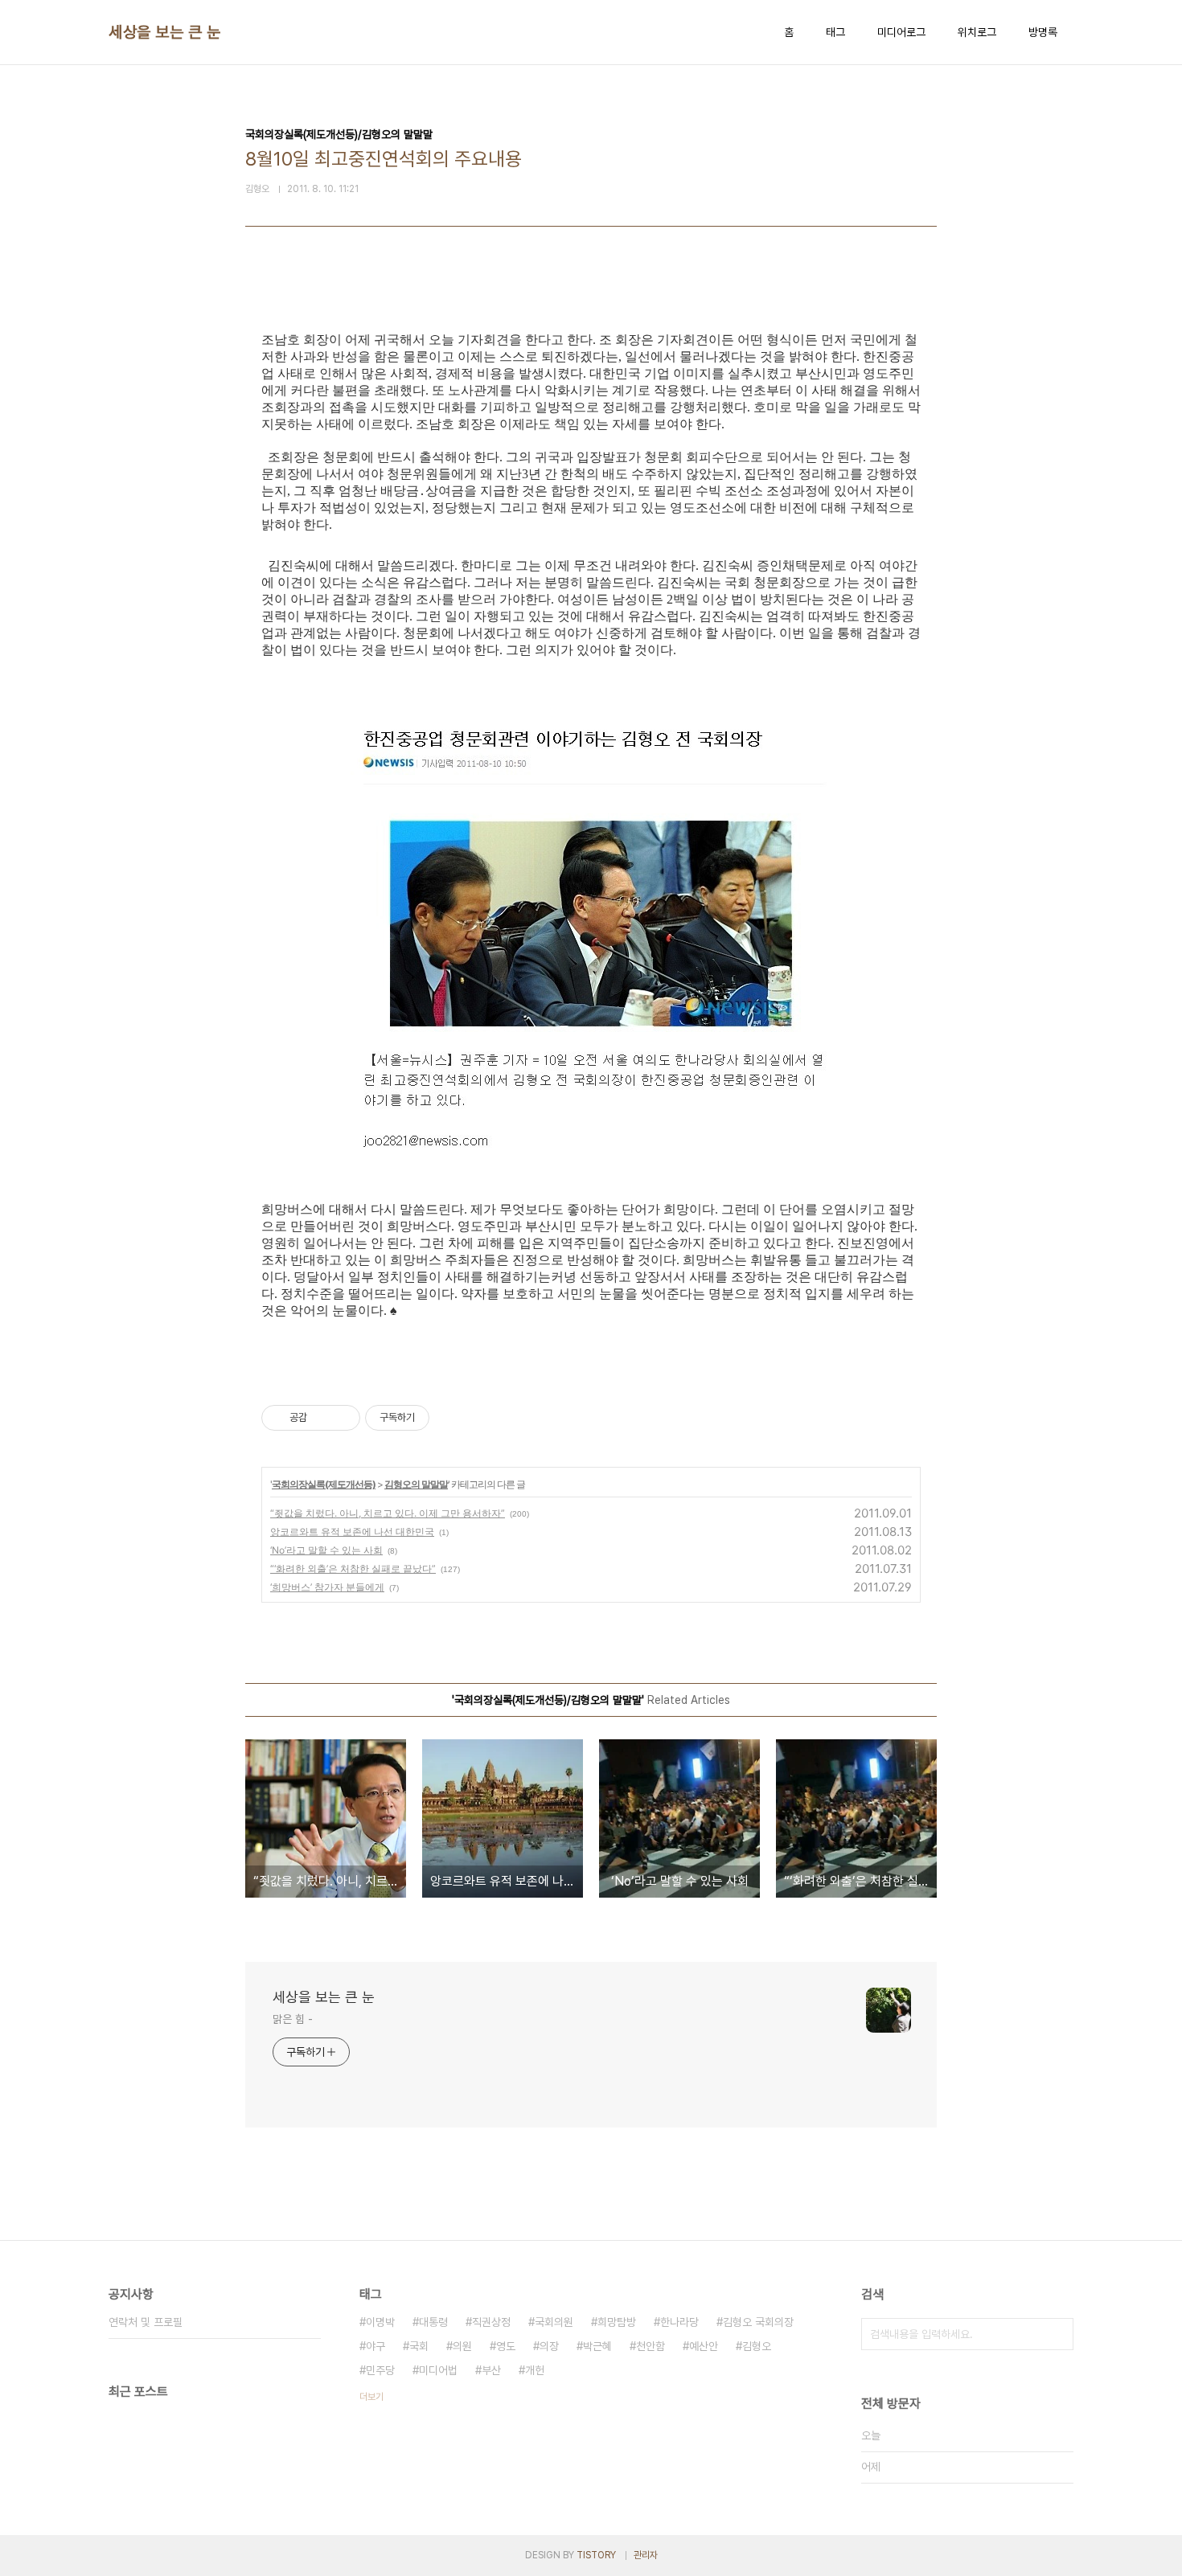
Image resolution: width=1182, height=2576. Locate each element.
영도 (506, 2346)
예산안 (704, 2346)
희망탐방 (617, 2322)
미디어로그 (901, 32)
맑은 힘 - (292, 2019)
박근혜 (597, 2346)
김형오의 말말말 (416, 1484)
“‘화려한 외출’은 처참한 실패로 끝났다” (353, 1569)
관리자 (646, 2555)
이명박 (380, 2322)
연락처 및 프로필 (146, 2322)
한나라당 (679, 2322)
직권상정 (491, 2322)
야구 (376, 2346)
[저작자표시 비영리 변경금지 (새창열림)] (451, 1418)
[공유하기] (322, 1418)
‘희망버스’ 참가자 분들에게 (327, 1587)
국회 (419, 2346)
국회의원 (554, 2322)
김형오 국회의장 (758, 2322)
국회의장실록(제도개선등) (324, 1484)
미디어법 (438, 2370)
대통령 (433, 2322)
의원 (462, 2346)
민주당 (380, 2370)
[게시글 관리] (342, 1418)
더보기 (371, 2397)
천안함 (651, 2346)
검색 (1057, 2334)
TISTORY (596, 2555)
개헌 (535, 2370)
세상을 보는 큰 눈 (164, 32)
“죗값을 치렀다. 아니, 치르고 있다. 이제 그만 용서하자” (388, 1513)
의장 (549, 2346)
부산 (491, 2370)
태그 (835, 32)
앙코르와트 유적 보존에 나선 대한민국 (352, 1532)
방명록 (1043, 32)
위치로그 (977, 32)
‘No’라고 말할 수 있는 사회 (326, 1550)
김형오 (757, 2346)
